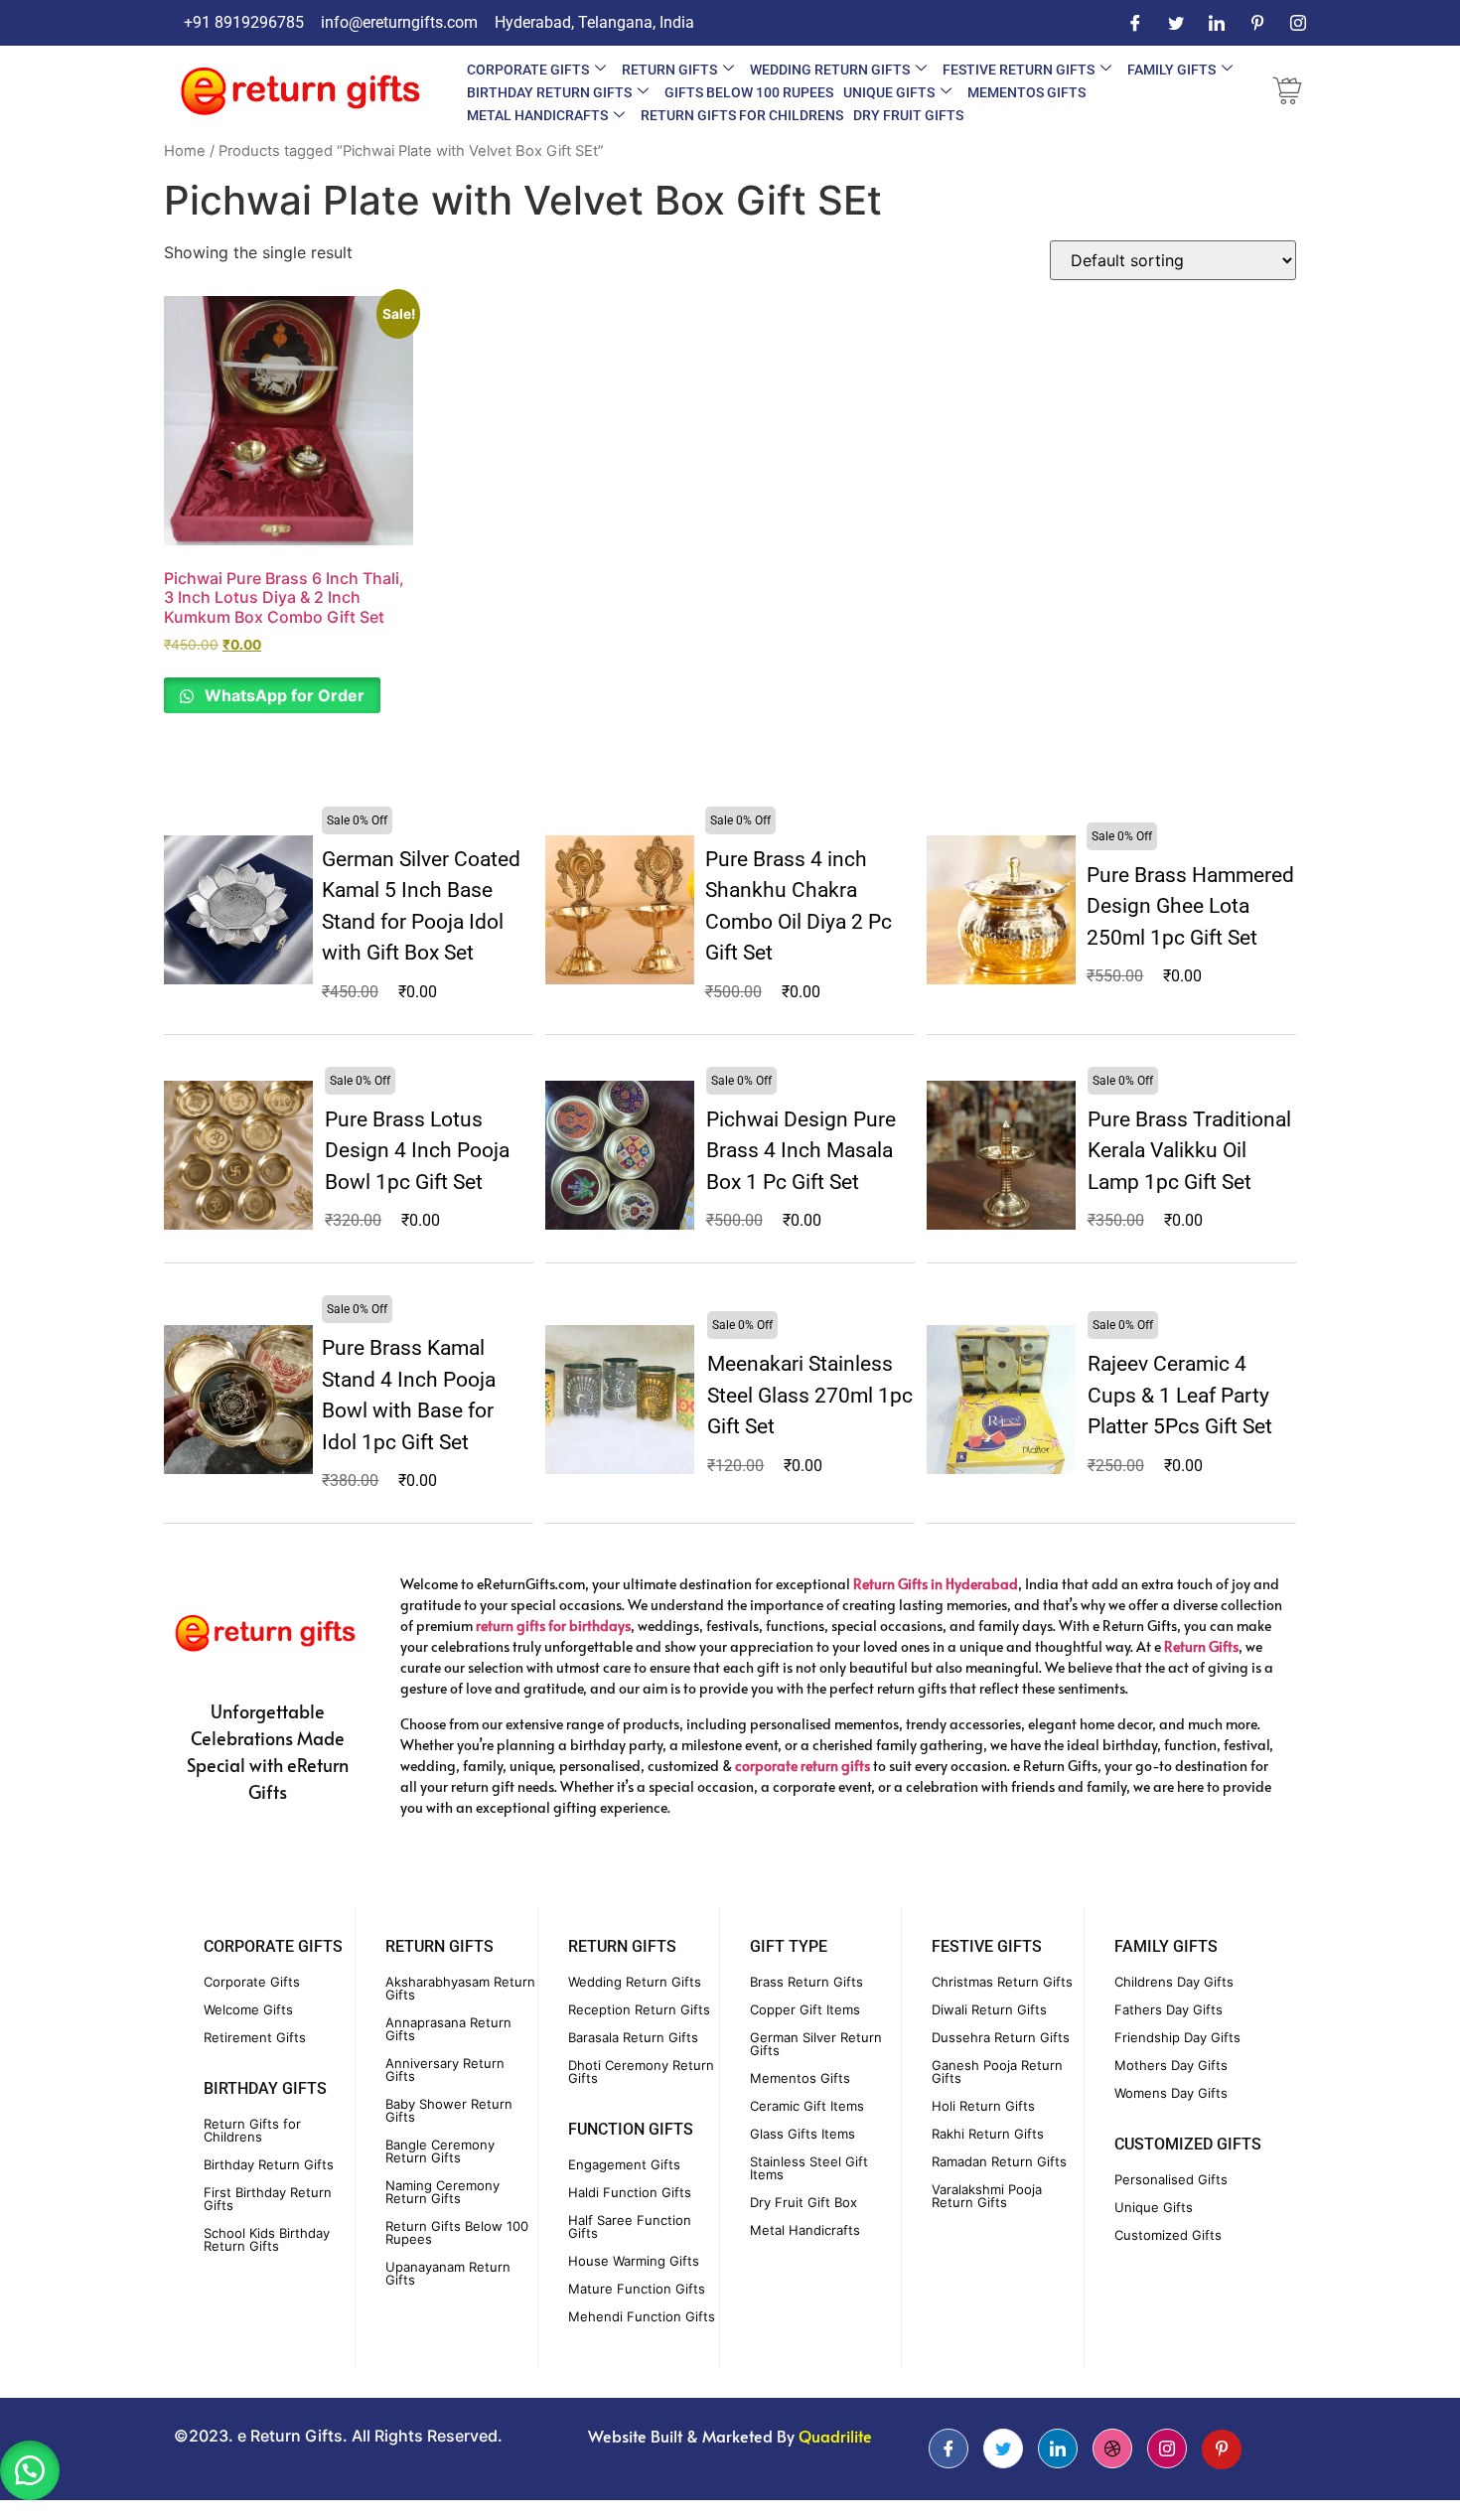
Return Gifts (669, 70)
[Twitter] (1176, 23)
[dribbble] (1112, 2448)
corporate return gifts (803, 1766)
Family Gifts (1171, 70)
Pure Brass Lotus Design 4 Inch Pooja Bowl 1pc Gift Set (417, 1151)
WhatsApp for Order (283, 695)
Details (239, 909)
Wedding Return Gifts (830, 70)
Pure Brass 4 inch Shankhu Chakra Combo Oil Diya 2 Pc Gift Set (799, 906)
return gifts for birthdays (553, 1626)
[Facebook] (1135, 23)
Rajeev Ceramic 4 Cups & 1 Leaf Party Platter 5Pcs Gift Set (1180, 1395)
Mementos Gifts (1026, 92)
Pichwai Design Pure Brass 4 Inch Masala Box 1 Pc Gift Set (801, 1151)
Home (185, 151)
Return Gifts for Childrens (742, 115)
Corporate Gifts (528, 70)
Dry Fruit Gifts (908, 115)
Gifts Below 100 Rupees (749, 92)
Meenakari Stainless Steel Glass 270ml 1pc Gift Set (810, 1395)
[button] (30, 2470)
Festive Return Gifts (1019, 70)
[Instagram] (1298, 23)
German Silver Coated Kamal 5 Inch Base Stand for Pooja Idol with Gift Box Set (421, 906)
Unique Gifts (889, 92)
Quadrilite (835, 2436)
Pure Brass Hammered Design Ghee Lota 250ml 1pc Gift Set (1190, 906)
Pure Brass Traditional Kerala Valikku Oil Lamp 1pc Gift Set (1189, 1151)
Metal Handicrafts (537, 115)
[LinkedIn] (1217, 23)
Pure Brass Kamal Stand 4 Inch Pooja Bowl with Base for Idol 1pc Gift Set (409, 1395)
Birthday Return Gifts (549, 92)
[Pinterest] (1257, 23)
